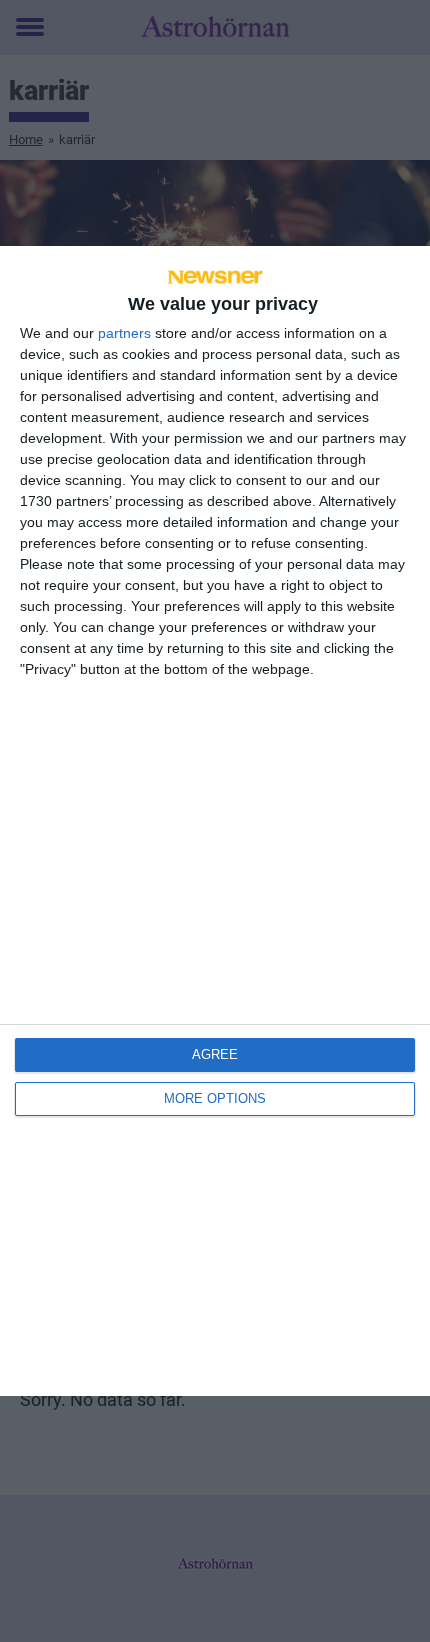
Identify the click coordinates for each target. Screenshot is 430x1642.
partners (124, 333)
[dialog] (215, 820)
